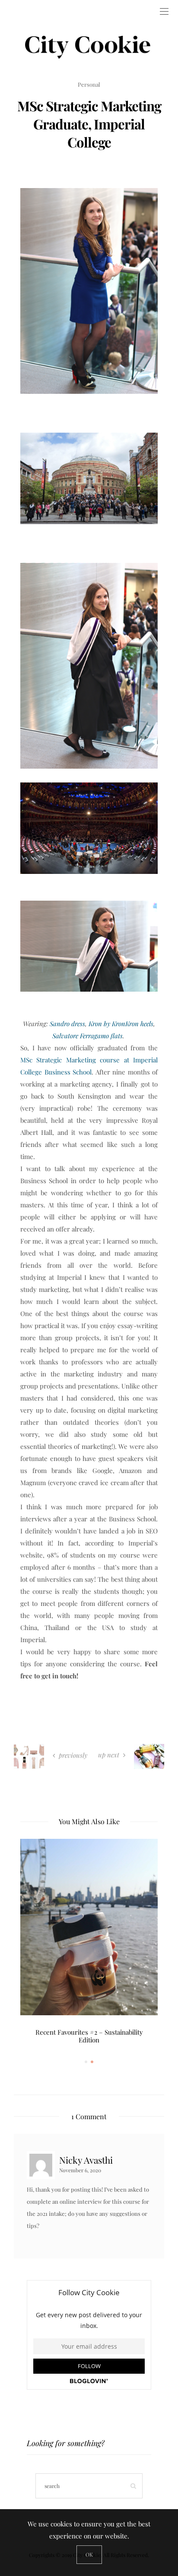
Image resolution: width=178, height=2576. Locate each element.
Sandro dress (67, 1024)
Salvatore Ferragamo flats (87, 1036)
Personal (89, 84)
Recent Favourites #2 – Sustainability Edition (89, 2036)
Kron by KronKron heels (121, 1024)
